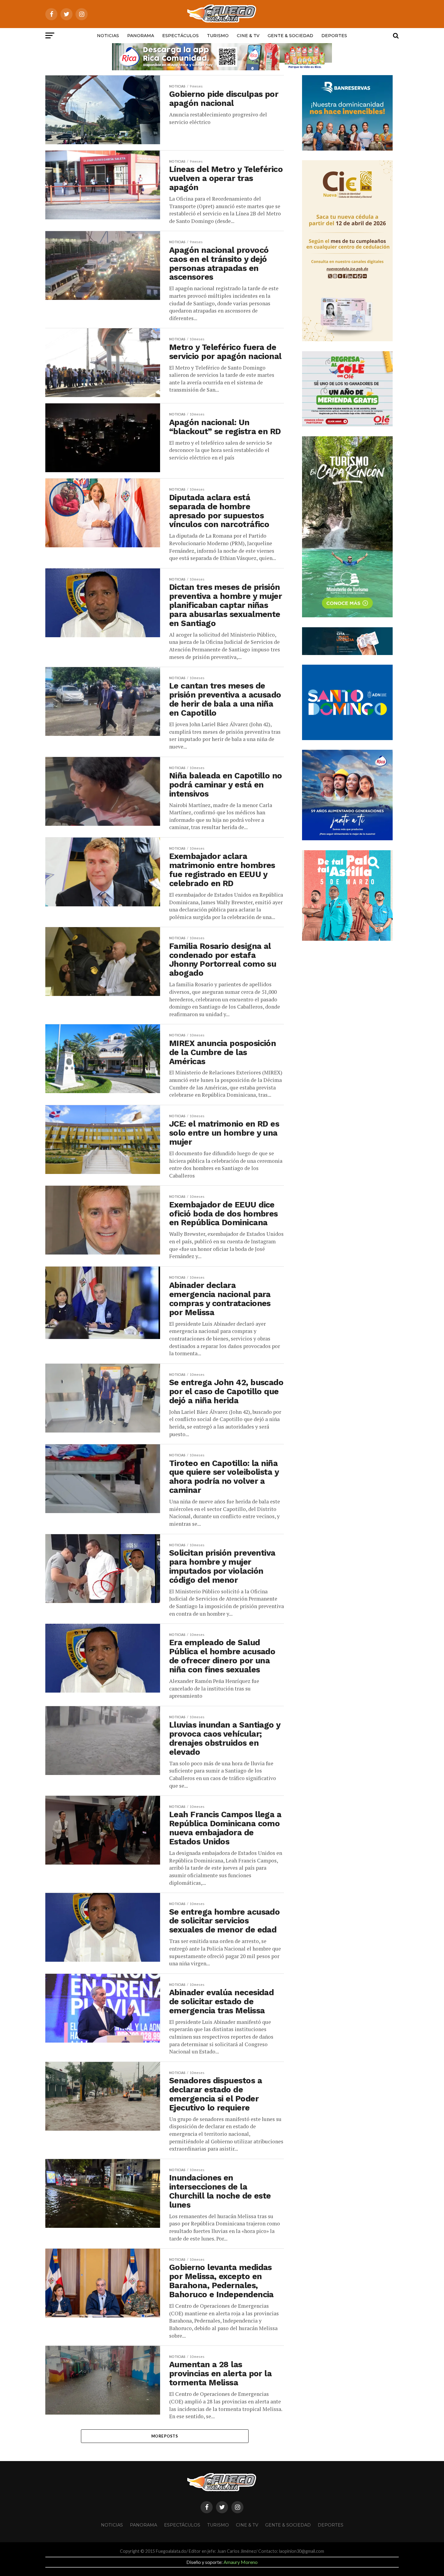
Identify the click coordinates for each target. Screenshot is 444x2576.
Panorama (141, 36)
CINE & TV (248, 36)
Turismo (218, 36)
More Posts (165, 2436)
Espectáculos (180, 36)
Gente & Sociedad (290, 36)
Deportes (334, 36)
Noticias (108, 36)
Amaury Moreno (241, 2562)
